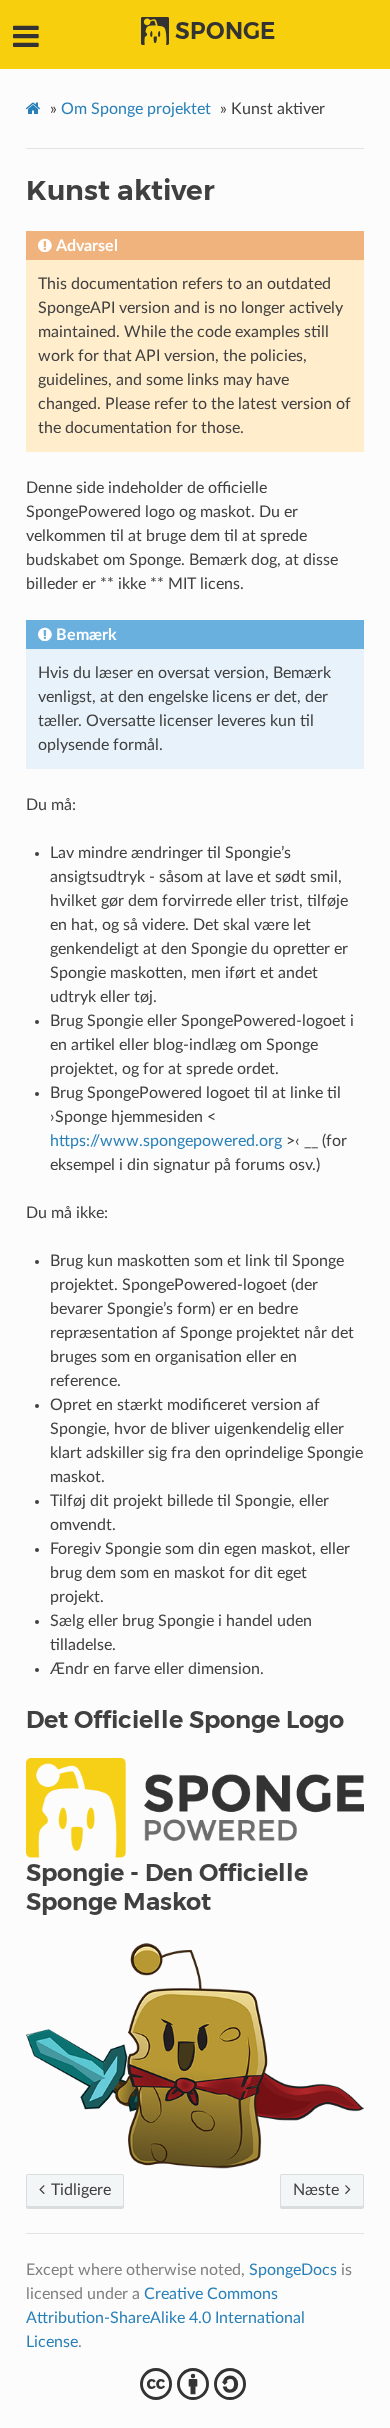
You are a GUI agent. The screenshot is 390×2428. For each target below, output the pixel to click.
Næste (318, 2190)
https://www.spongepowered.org (166, 1141)
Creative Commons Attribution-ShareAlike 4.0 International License (165, 2318)
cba (195, 2384)
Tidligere (79, 2190)
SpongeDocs (293, 2270)
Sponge (225, 31)
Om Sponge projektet (136, 109)
